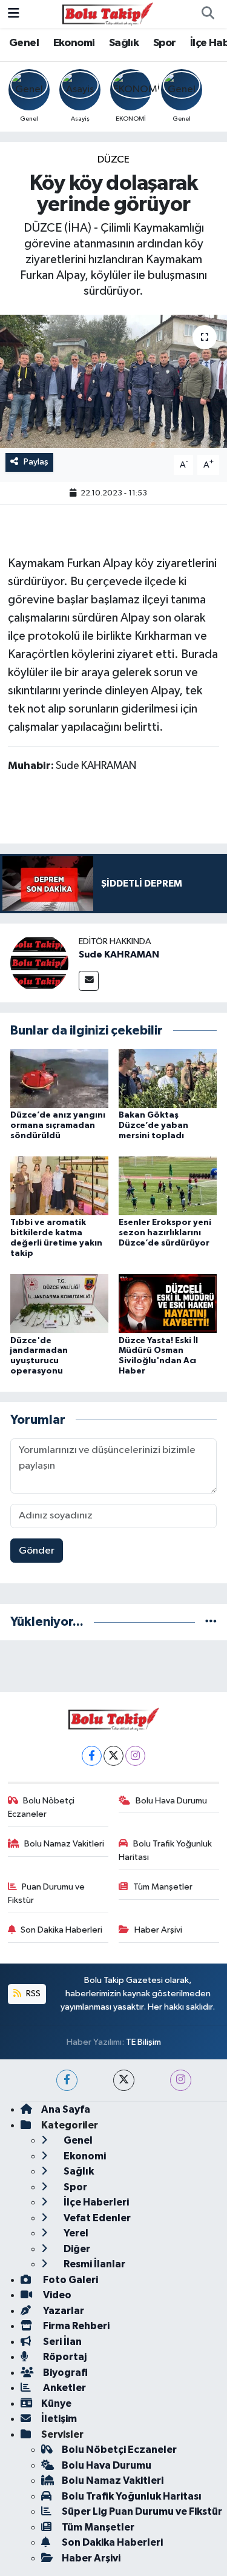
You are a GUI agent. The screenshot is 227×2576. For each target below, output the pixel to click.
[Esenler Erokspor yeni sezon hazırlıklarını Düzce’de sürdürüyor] (168, 1186)
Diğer (76, 2249)
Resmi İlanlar (94, 2264)
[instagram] (181, 2080)
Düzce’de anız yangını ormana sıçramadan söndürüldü (58, 1125)
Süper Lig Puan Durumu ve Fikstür (142, 2511)
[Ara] (208, 14)
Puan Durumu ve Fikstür (47, 1893)
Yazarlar (63, 2311)
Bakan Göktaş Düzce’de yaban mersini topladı (153, 1125)
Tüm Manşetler (163, 1887)
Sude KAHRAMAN (119, 954)
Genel (24, 43)
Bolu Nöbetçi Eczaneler (41, 1807)
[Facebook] (92, 1756)
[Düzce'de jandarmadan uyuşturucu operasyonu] (59, 1303)
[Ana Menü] (14, 14)
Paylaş (36, 462)
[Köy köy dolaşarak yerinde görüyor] (113, 381)
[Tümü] (211, 1622)
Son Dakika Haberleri (61, 1930)
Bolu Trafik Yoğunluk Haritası (165, 1850)
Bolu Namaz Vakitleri (64, 1844)
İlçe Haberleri (95, 2202)
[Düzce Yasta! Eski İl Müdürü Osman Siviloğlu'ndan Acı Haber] (168, 1303)
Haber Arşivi (158, 1930)
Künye (56, 2403)
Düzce (113, 160)
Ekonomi (74, 43)
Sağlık (124, 43)
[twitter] (124, 2080)
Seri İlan (61, 2342)
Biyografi (64, 2373)
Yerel (75, 2233)
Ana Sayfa (66, 2109)
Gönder (37, 1551)
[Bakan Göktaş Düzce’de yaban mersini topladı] (168, 1078)
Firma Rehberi (75, 2326)
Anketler (64, 2388)
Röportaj (64, 2357)
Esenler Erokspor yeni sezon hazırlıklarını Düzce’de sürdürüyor (165, 1233)
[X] (113, 1756)
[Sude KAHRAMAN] (39, 963)
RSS (32, 1994)
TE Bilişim (143, 2042)
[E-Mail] (89, 981)
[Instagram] (135, 1756)
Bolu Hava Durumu (171, 1801)
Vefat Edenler (96, 2218)
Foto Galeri (70, 2280)
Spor (165, 43)
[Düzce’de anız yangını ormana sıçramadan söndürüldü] (59, 1078)
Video (56, 2295)
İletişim (59, 2419)
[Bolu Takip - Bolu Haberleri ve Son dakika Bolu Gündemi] (108, 14)
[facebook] (67, 2080)
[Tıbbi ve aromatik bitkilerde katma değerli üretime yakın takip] (59, 1186)
